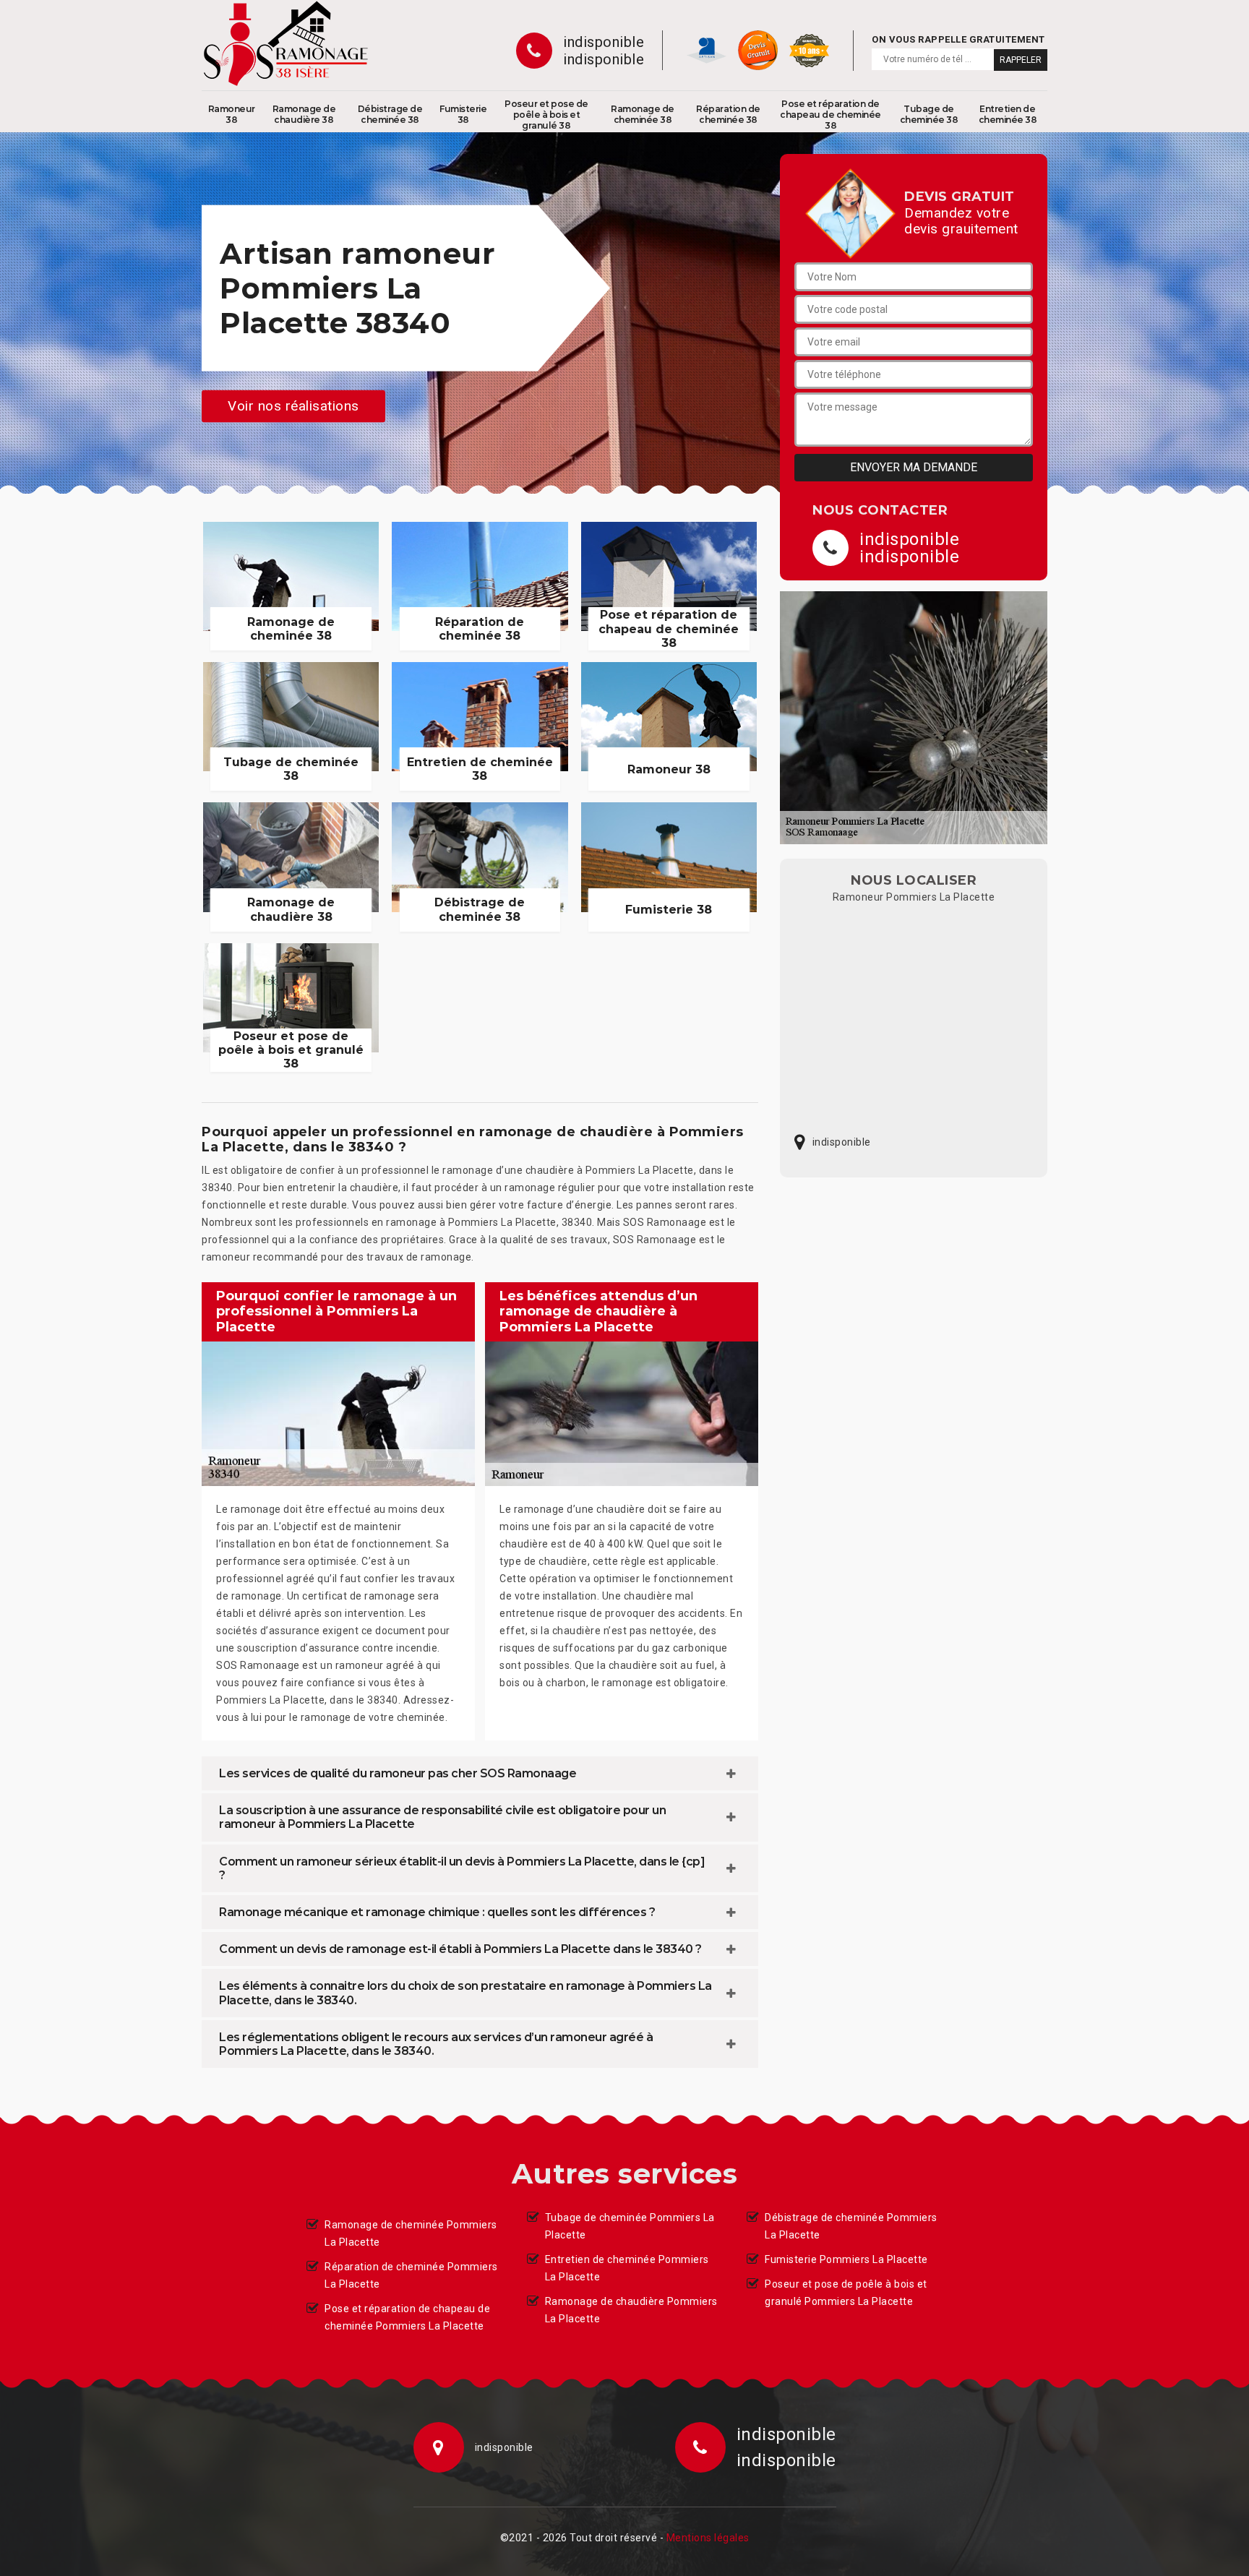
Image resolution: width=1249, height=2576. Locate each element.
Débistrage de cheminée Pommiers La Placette (851, 2226)
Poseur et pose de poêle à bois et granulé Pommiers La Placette (846, 2293)
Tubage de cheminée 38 (929, 114)
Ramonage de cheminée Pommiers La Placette (411, 2233)
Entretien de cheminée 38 (1008, 114)
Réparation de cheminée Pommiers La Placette (411, 2275)
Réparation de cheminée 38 (728, 114)
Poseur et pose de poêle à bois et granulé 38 (546, 115)
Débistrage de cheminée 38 (390, 114)
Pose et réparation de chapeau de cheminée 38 (830, 115)
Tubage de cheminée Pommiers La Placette (630, 2226)
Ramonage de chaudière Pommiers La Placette (631, 2310)
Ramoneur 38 (232, 114)
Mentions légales (708, 2538)
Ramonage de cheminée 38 (643, 114)
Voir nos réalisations (293, 406)
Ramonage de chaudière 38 (304, 114)
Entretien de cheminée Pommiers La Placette (627, 2268)
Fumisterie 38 (463, 114)
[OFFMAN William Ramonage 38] (286, 43)
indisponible (604, 42)
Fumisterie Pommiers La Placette (846, 2259)
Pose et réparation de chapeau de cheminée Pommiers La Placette (407, 2317)
